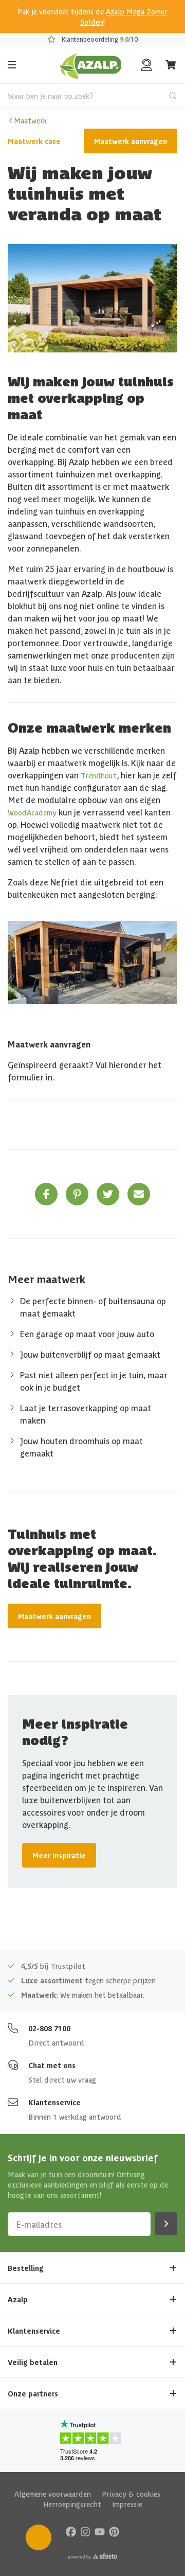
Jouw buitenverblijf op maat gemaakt (90, 1354)
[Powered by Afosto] (92, 2556)
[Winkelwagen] (171, 65)
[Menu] (12, 65)
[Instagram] (85, 2531)
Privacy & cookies (131, 2494)
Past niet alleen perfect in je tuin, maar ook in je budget (94, 1381)
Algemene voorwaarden (53, 2494)
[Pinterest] (114, 2531)
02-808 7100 (49, 2028)
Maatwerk (30, 120)
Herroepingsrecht (72, 2504)
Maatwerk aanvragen (131, 141)
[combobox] (92, 96)
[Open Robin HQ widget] (39, 2537)
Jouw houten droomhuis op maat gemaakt (81, 1447)
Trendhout (99, 775)
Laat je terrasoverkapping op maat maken (86, 1414)
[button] (46, 1194)
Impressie (127, 2504)
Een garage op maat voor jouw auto (87, 1334)
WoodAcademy (32, 812)
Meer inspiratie (59, 1855)
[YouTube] (100, 2531)
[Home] (91, 65)
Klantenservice (54, 2102)
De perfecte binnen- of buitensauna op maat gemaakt (93, 1307)
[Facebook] (71, 2531)
